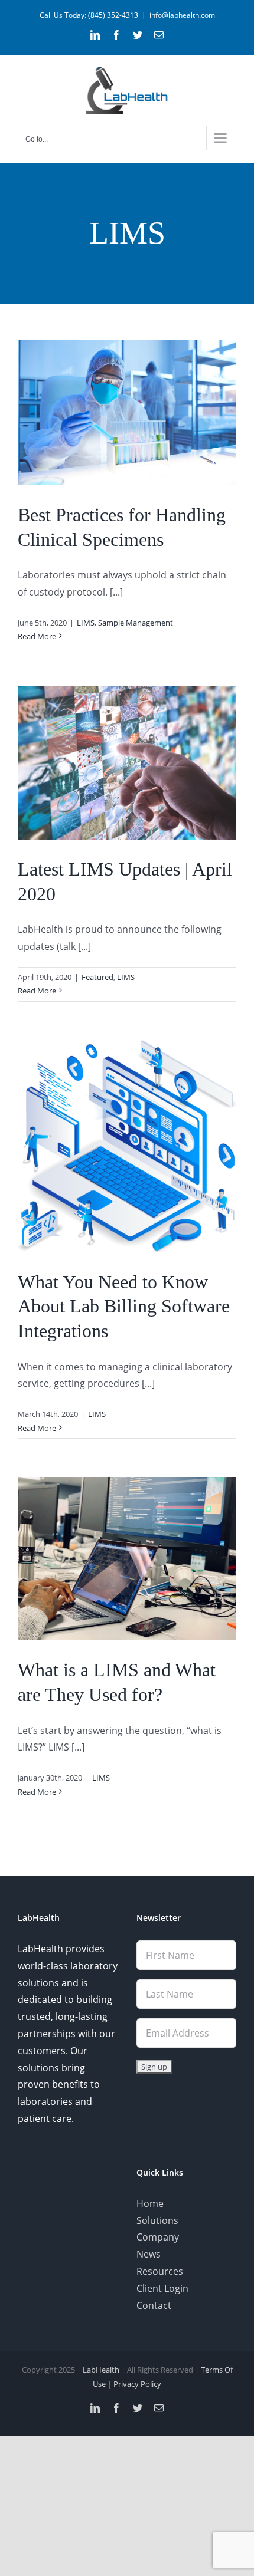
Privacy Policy (137, 2384)
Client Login (162, 2288)
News (149, 2254)
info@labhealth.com (182, 15)
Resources (160, 2271)
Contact (154, 2305)
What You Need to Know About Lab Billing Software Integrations (124, 1306)
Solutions (157, 2220)
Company (158, 2237)
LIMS (86, 623)
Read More (37, 636)
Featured (97, 977)
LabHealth (101, 2370)
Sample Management (136, 623)
